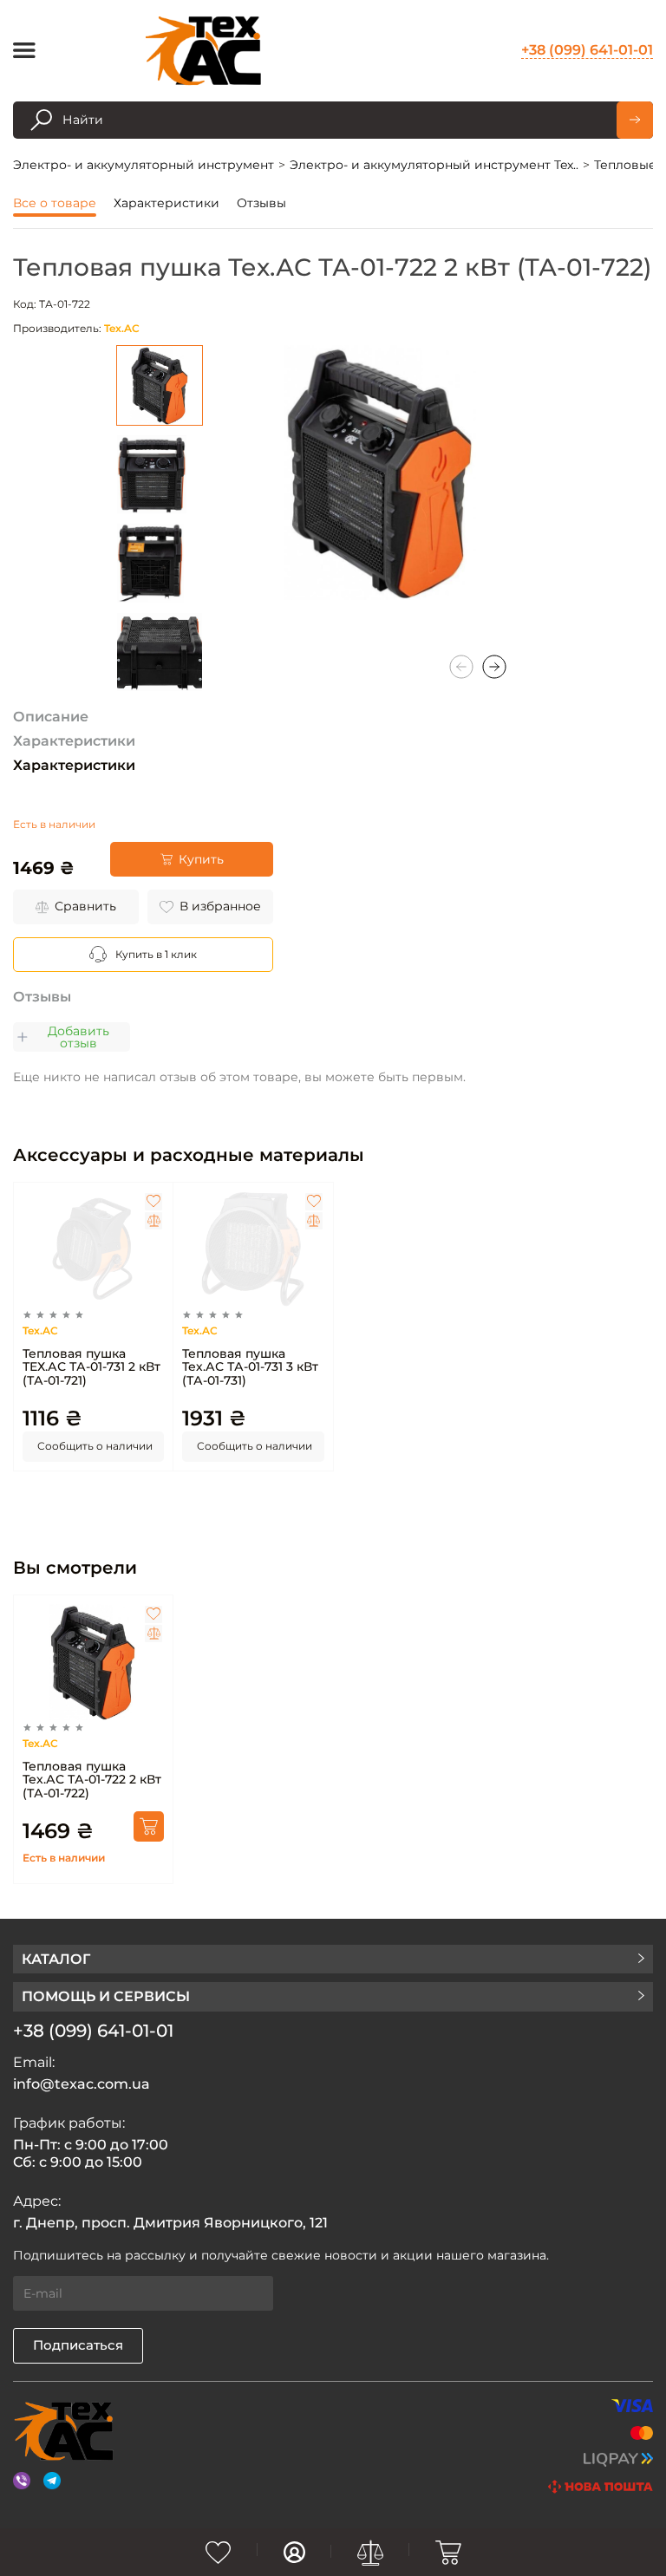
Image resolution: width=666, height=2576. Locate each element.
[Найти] (635, 120)
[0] (219, 2553)
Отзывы (261, 203)
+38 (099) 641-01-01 (587, 50)
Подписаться (78, 2345)
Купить (201, 859)
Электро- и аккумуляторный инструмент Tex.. (434, 165)
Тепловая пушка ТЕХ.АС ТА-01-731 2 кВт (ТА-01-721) (91, 1367)
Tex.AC (122, 328)
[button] (494, 667)
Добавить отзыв (78, 1037)
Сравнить (85, 906)
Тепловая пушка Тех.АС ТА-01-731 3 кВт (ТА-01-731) (250, 1367)
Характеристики (166, 203)
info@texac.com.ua (82, 2084)
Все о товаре (55, 203)
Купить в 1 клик (156, 954)
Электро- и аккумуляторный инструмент (144, 165)
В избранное (220, 906)
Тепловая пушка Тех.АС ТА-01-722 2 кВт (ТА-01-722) (92, 1780)
